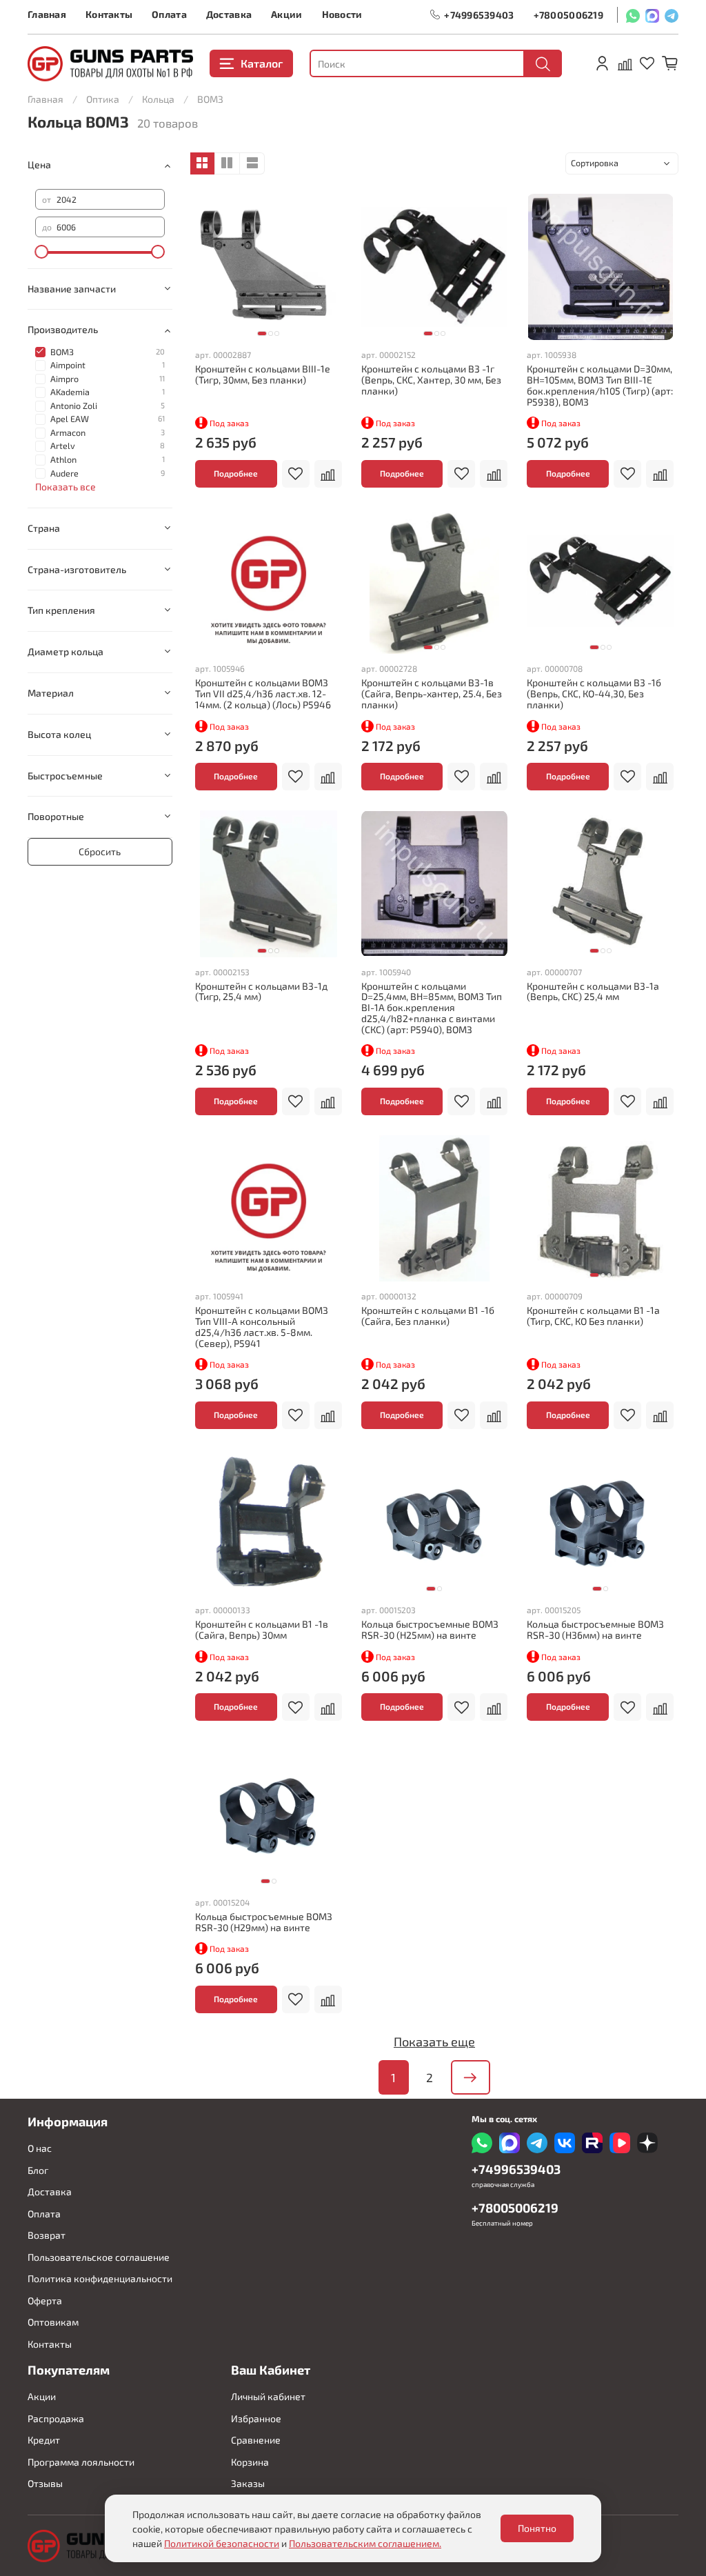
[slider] (42, 252)
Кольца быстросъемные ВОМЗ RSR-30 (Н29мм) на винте (264, 1922)
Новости (342, 14)
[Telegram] (672, 15)
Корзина (250, 2462)
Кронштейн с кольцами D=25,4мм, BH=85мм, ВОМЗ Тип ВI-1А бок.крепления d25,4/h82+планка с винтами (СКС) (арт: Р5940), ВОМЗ (432, 1008)
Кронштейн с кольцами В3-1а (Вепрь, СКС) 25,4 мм (593, 991)
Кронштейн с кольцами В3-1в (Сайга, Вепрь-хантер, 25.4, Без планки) (432, 693)
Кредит (44, 2440)
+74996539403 (479, 15)
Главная (47, 14)
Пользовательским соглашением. (365, 2543)
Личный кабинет (268, 2396)
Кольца (158, 99)
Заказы (248, 2483)
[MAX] (652, 15)
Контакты (109, 14)
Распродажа (56, 2418)
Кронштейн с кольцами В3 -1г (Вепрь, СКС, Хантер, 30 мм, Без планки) (431, 380)
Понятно (537, 2528)
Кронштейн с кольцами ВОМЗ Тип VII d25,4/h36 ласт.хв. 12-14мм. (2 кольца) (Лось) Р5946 (263, 693)
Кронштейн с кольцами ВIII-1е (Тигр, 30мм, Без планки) (263, 374)
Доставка (229, 14)
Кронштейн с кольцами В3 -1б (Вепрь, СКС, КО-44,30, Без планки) (594, 693)
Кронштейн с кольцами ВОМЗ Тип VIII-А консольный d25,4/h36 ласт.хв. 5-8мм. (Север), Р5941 (262, 1326)
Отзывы (45, 2483)
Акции (286, 14)
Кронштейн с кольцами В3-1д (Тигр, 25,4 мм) (261, 991)
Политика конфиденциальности (100, 2278)
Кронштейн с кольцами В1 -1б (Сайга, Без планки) (428, 1316)
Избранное (256, 2418)
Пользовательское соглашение (99, 2257)
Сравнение (256, 2440)
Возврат (47, 2235)
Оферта (45, 2300)
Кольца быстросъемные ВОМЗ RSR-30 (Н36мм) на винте (595, 1629)
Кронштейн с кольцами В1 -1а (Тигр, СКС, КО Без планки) (593, 1316)
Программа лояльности (81, 2462)
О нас (40, 2148)
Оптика (103, 99)
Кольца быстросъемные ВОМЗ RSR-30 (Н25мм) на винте (430, 1629)
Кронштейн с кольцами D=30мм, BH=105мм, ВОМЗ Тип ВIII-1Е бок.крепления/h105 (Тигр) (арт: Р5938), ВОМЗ (600, 385)
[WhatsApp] (633, 15)
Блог (38, 2170)
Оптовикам (53, 2322)
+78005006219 (568, 15)
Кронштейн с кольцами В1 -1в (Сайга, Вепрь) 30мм (262, 1629)
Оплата (169, 14)
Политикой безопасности (222, 2543)
